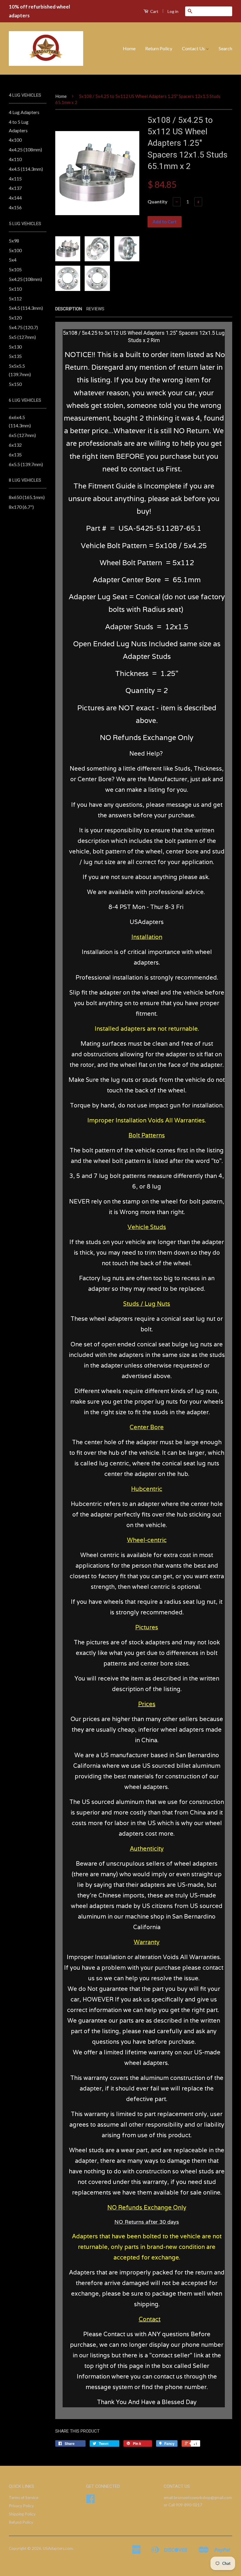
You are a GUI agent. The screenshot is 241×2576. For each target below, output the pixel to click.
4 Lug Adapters (24, 112)
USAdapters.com (58, 2548)
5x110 (15, 289)
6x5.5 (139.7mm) (26, 464)
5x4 (13, 260)
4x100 (15, 140)
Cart (154, 11)
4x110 (15, 159)
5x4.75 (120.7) (23, 327)
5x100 (15, 250)
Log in (173, 11)
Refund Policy (21, 2522)
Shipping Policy (22, 2514)
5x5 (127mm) (22, 337)
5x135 (15, 356)
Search (225, 48)
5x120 (15, 318)
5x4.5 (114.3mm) (26, 308)
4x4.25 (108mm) (25, 149)
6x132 (15, 445)
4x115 (15, 179)
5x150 (15, 384)
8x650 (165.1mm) (27, 497)
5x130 (15, 347)
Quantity (158, 201)
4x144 (15, 198)
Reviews (95, 309)
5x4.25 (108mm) (25, 279)
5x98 (14, 241)
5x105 (15, 269)
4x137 (15, 188)
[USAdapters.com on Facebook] (91, 2501)
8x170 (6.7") (21, 507)
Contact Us (194, 48)
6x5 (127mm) (22, 435)
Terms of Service (24, 2498)
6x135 (15, 455)
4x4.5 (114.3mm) (26, 169)
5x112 (15, 298)
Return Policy (159, 48)
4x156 (15, 207)
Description (69, 309)
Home (129, 48)
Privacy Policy (21, 2506)
